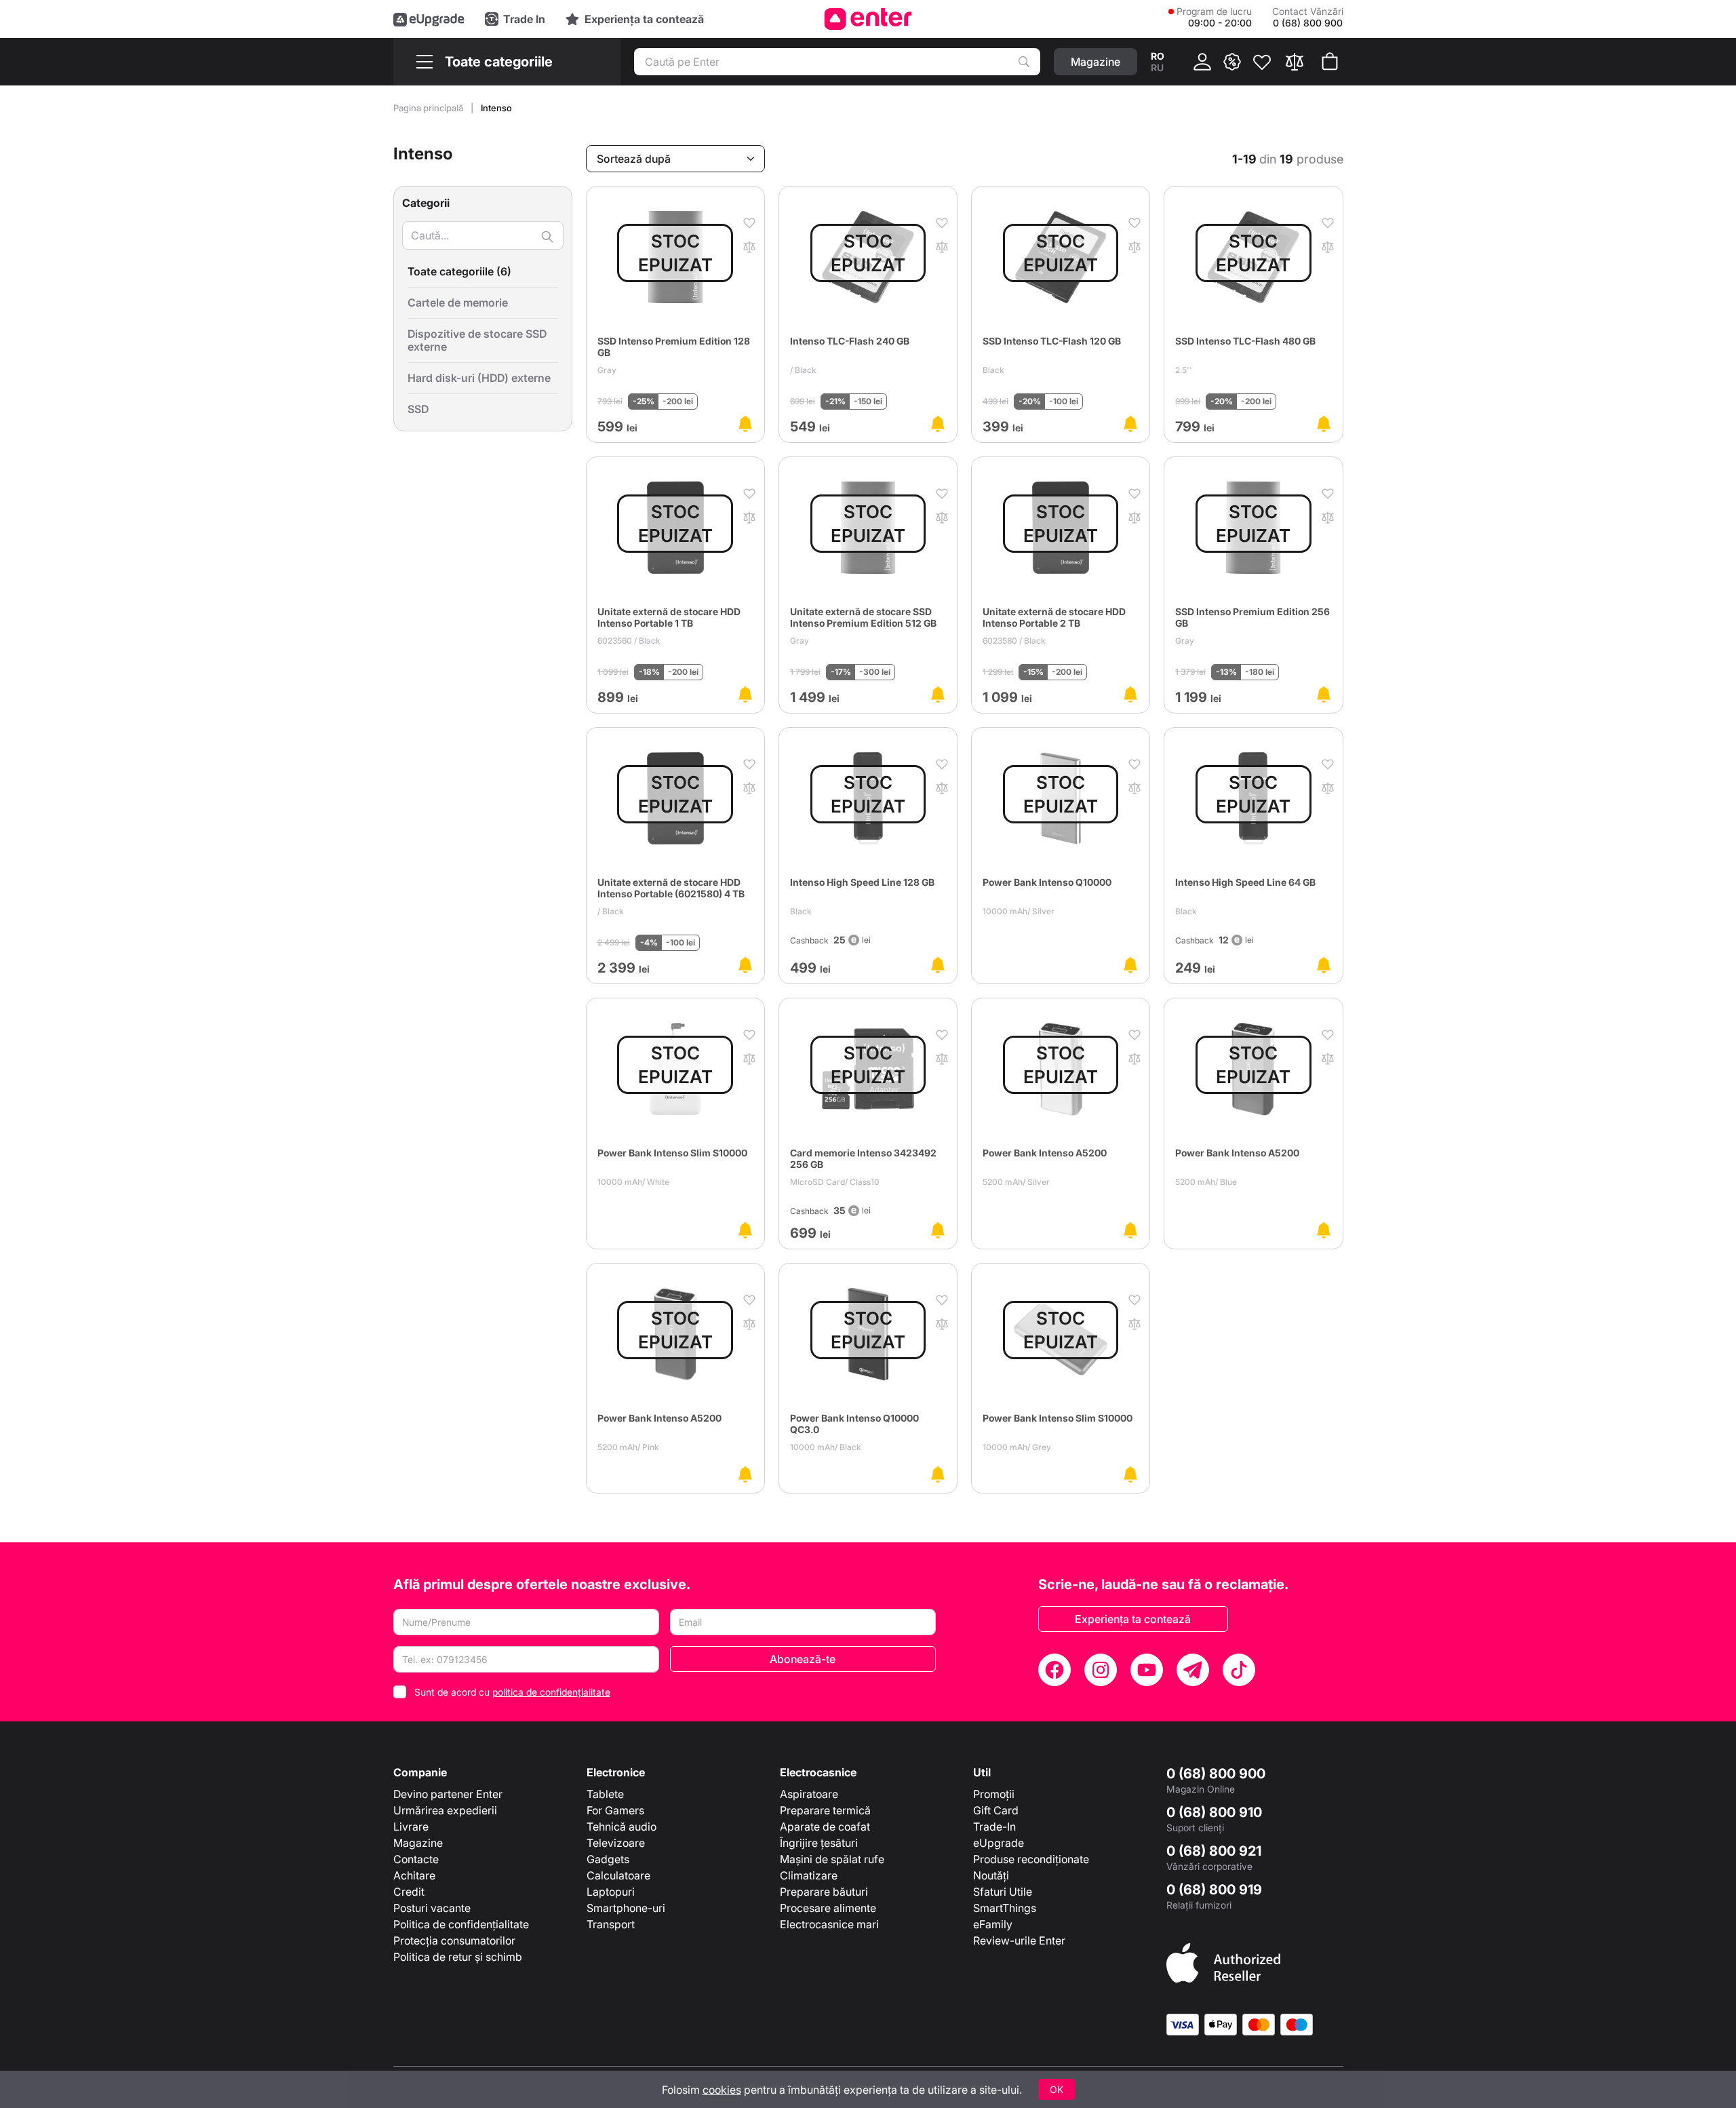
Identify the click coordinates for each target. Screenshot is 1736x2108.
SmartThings (1005, 1908)
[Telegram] (1193, 1670)
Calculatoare (618, 1875)
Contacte (416, 1859)
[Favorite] (1262, 62)
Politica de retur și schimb (458, 1957)
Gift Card (996, 1810)
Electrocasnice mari (829, 1924)
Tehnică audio (622, 1827)
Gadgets (608, 1859)
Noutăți (991, 1875)
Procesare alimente (828, 1908)
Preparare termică (825, 1810)
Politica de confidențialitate (461, 1924)
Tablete (605, 1794)
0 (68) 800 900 (1216, 1774)
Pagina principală (429, 108)
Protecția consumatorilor (454, 1940)
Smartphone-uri (626, 1908)
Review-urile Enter (1019, 1940)
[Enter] (868, 19)
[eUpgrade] (429, 19)
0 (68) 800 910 (1214, 1812)
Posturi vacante (432, 1908)
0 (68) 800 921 (1214, 1851)
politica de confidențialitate (551, 1692)
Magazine (418, 1843)
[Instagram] (1101, 1670)
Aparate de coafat (825, 1827)
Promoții (994, 1794)
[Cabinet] (1202, 62)
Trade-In (994, 1827)
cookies (722, 2090)
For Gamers (615, 1810)
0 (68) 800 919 (1214, 1890)
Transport (611, 1924)
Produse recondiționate (1031, 1859)
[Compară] (1295, 62)
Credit (409, 1892)
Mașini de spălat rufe (832, 1859)
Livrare (411, 1827)
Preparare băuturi (824, 1892)
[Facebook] (1054, 1670)
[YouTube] (1147, 1670)
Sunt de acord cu (512, 1692)
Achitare (414, 1875)
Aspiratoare (809, 1794)
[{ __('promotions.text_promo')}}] (1232, 62)
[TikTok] (1239, 1670)
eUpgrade (999, 1843)
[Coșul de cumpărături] (1330, 62)
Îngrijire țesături (819, 1843)
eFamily (993, 1924)
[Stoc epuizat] (745, 424)
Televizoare (616, 1843)
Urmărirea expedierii (445, 1810)
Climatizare (809, 1875)
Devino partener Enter (448, 1794)
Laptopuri (611, 1892)
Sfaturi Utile (1003, 1892)
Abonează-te (803, 1659)
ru (1157, 67)
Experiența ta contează (1133, 1619)
